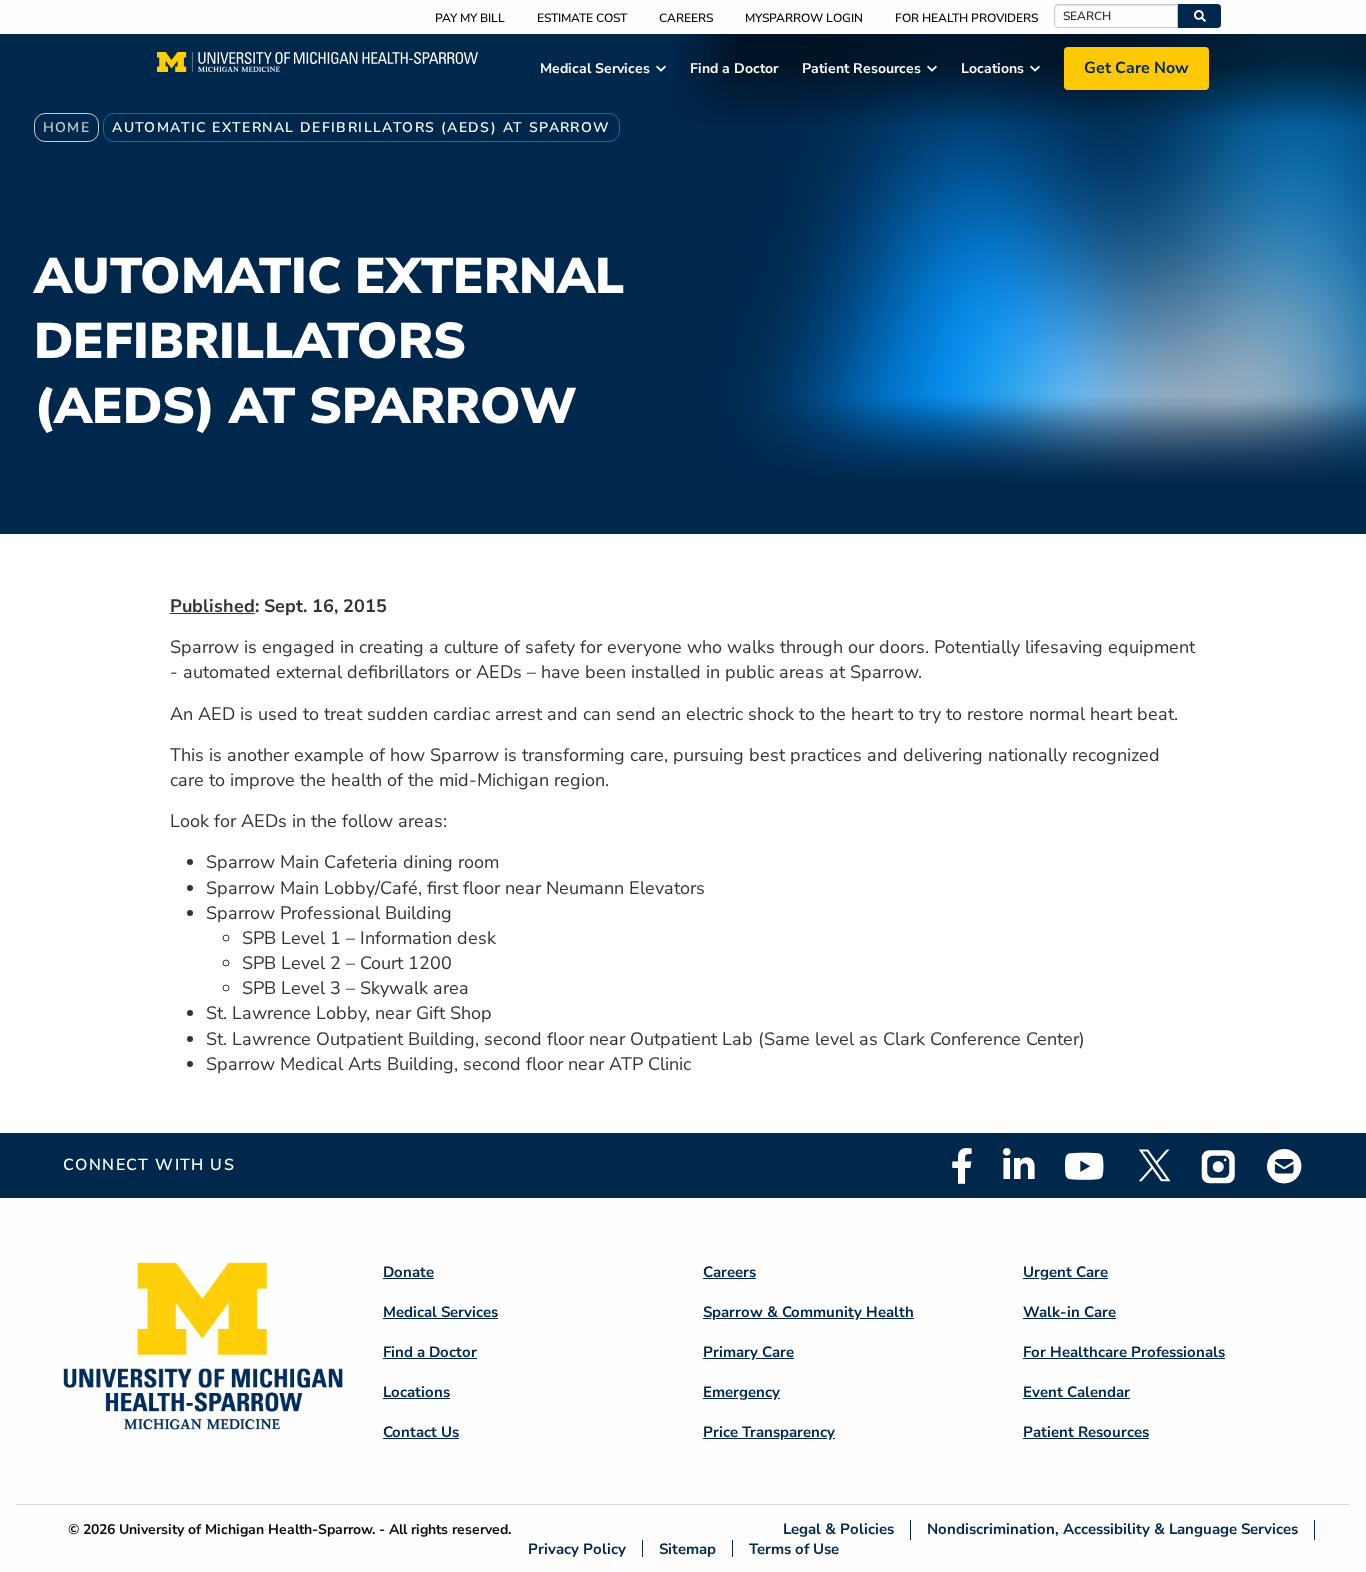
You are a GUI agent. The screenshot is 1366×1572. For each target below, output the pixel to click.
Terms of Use (794, 1548)
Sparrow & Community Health (808, 1312)
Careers (686, 18)
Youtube (1084, 1166)
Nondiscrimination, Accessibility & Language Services (1112, 1529)
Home (67, 127)
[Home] (317, 68)
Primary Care (748, 1352)
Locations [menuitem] (992, 68)
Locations (416, 1392)
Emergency (741, 1392)
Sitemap (687, 1548)
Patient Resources (1086, 1432)
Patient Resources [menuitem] (861, 68)
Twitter (1153, 1166)
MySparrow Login (804, 18)
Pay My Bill (470, 18)
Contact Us (421, 1432)
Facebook (962, 1166)
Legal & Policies (838, 1529)
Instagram (1219, 1166)
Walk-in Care (1069, 1312)
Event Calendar (1076, 1392)
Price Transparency (769, 1432)
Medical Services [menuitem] (595, 68)
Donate (408, 1272)
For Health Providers (966, 18)
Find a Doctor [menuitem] (734, 68)
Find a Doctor (430, 1352)
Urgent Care (1065, 1272)
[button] (1199, 16)
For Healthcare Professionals (1124, 1352)
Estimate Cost (582, 18)
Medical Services (440, 1312)
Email (1285, 1165)
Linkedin (1018, 1166)
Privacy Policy (577, 1548)
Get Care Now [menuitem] (1136, 68)
